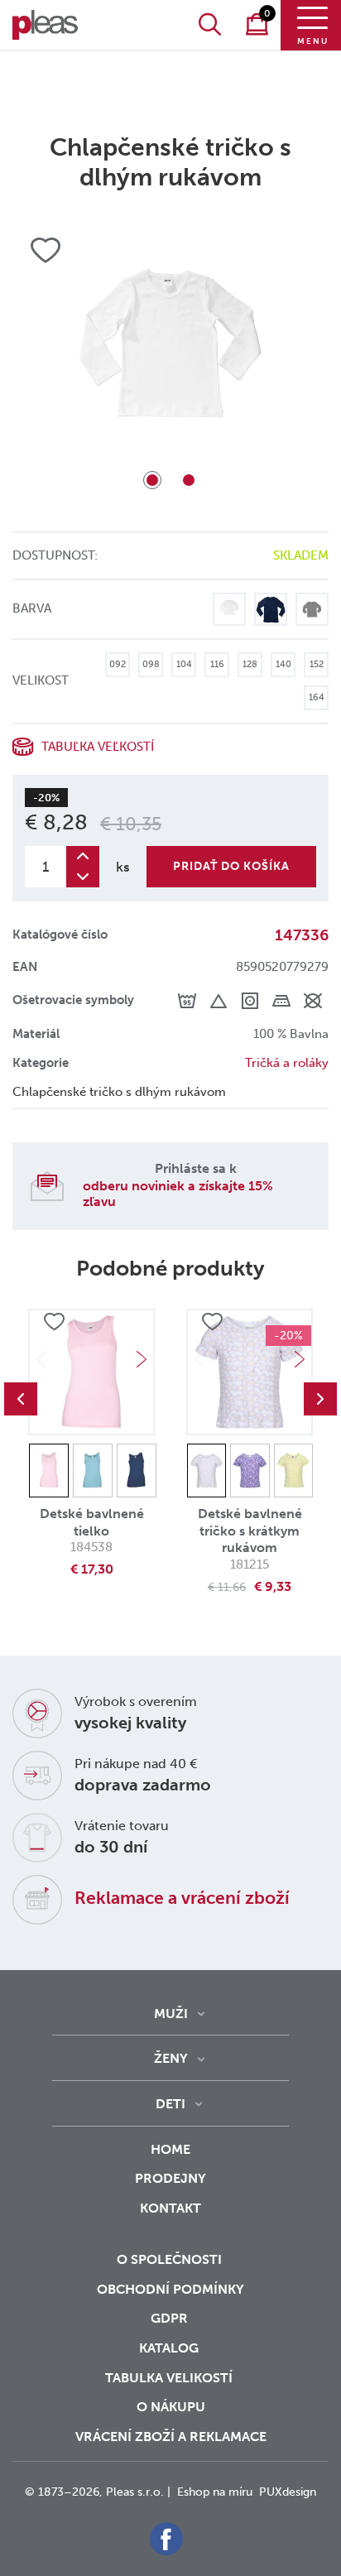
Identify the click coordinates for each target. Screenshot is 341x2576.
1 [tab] (152, 480)
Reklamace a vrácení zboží (182, 1898)
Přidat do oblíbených (54, 1323)
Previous (21, 1399)
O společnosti (171, 2259)
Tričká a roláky (287, 1063)
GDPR (171, 2318)
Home (170, 2149)
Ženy (171, 2058)
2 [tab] (189, 480)
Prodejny (170, 2178)
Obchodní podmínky (170, 2289)
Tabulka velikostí (170, 2378)
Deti (170, 2104)
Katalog (170, 2348)
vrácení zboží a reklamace (171, 2437)
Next (142, 1359)
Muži (171, 2014)
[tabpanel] (170, 362)
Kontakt (170, 2208)
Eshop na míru (215, 2492)
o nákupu (171, 2407)
